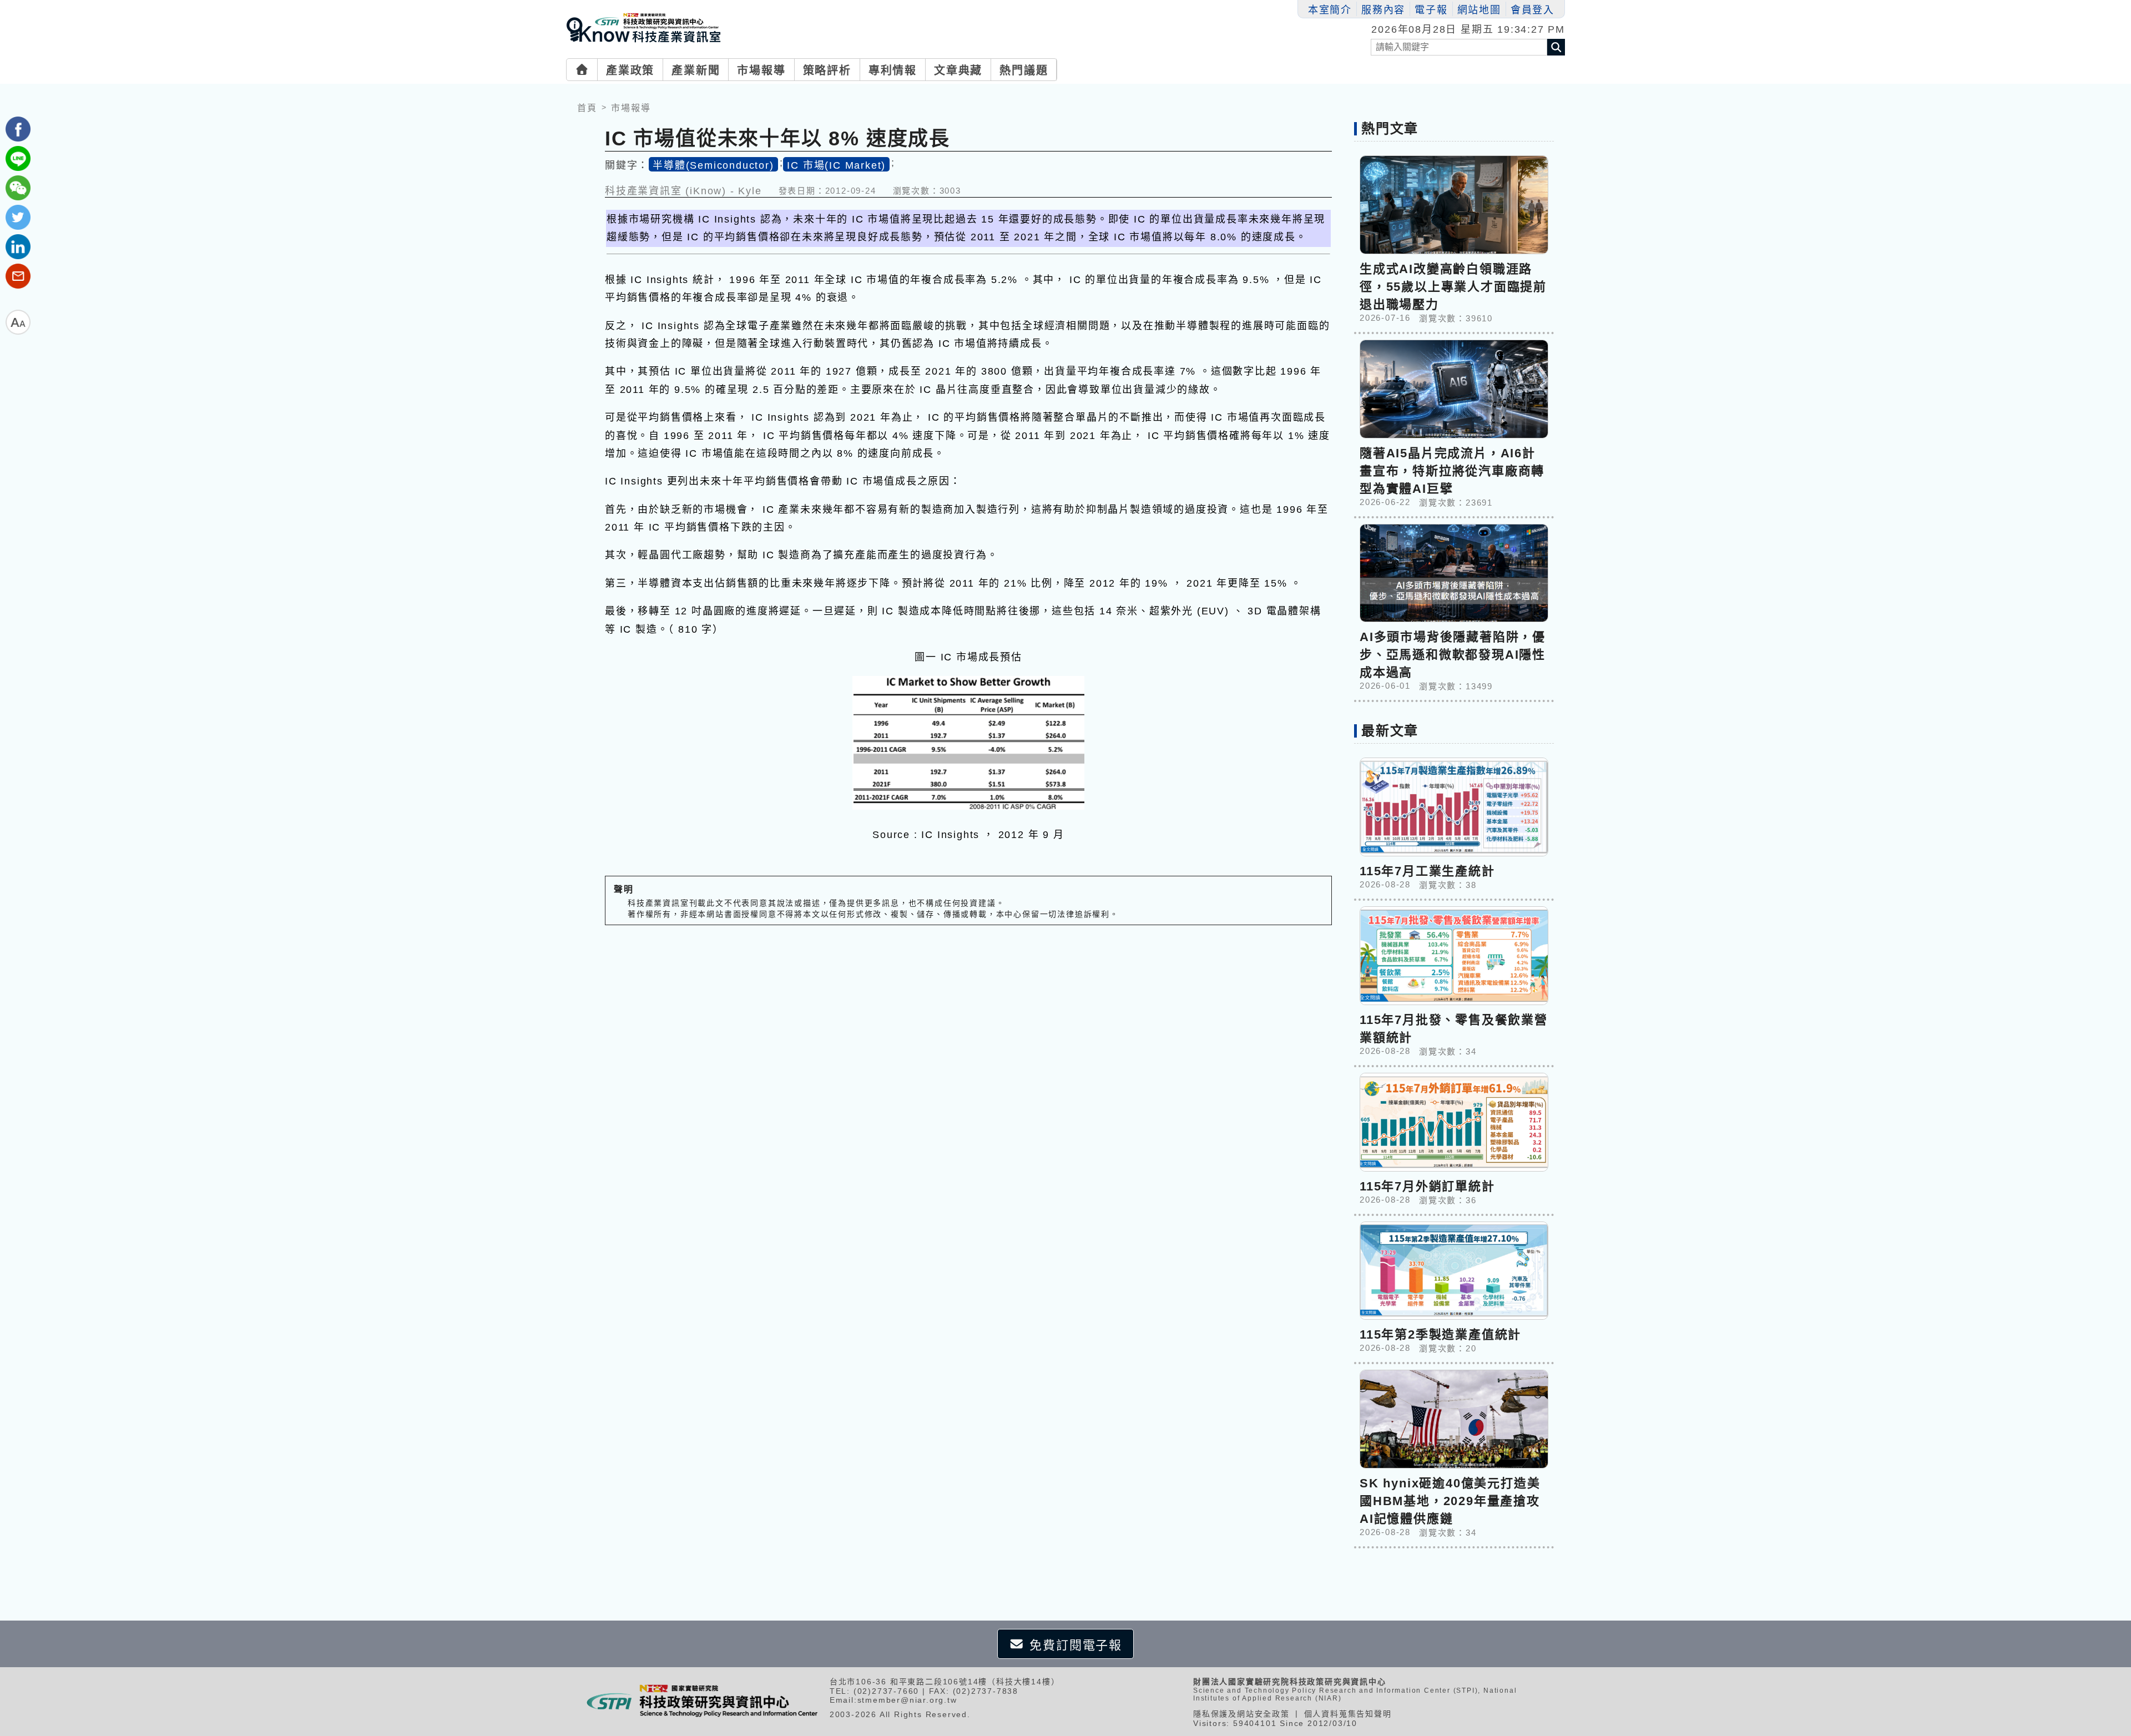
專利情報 (893, 70)
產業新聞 (696, 70)
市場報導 (761, 70)
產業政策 (630, 70)
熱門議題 (1024, 70)
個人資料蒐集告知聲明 (1348, 1714)
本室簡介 (1330, 10)
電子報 (1431, 10)
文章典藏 (958, 70)
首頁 (587, 108)
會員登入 (1532, 10)
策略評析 (827, 70)
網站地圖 (1479, 10)
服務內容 (1383, 10)
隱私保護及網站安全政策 (1241, 1714)
